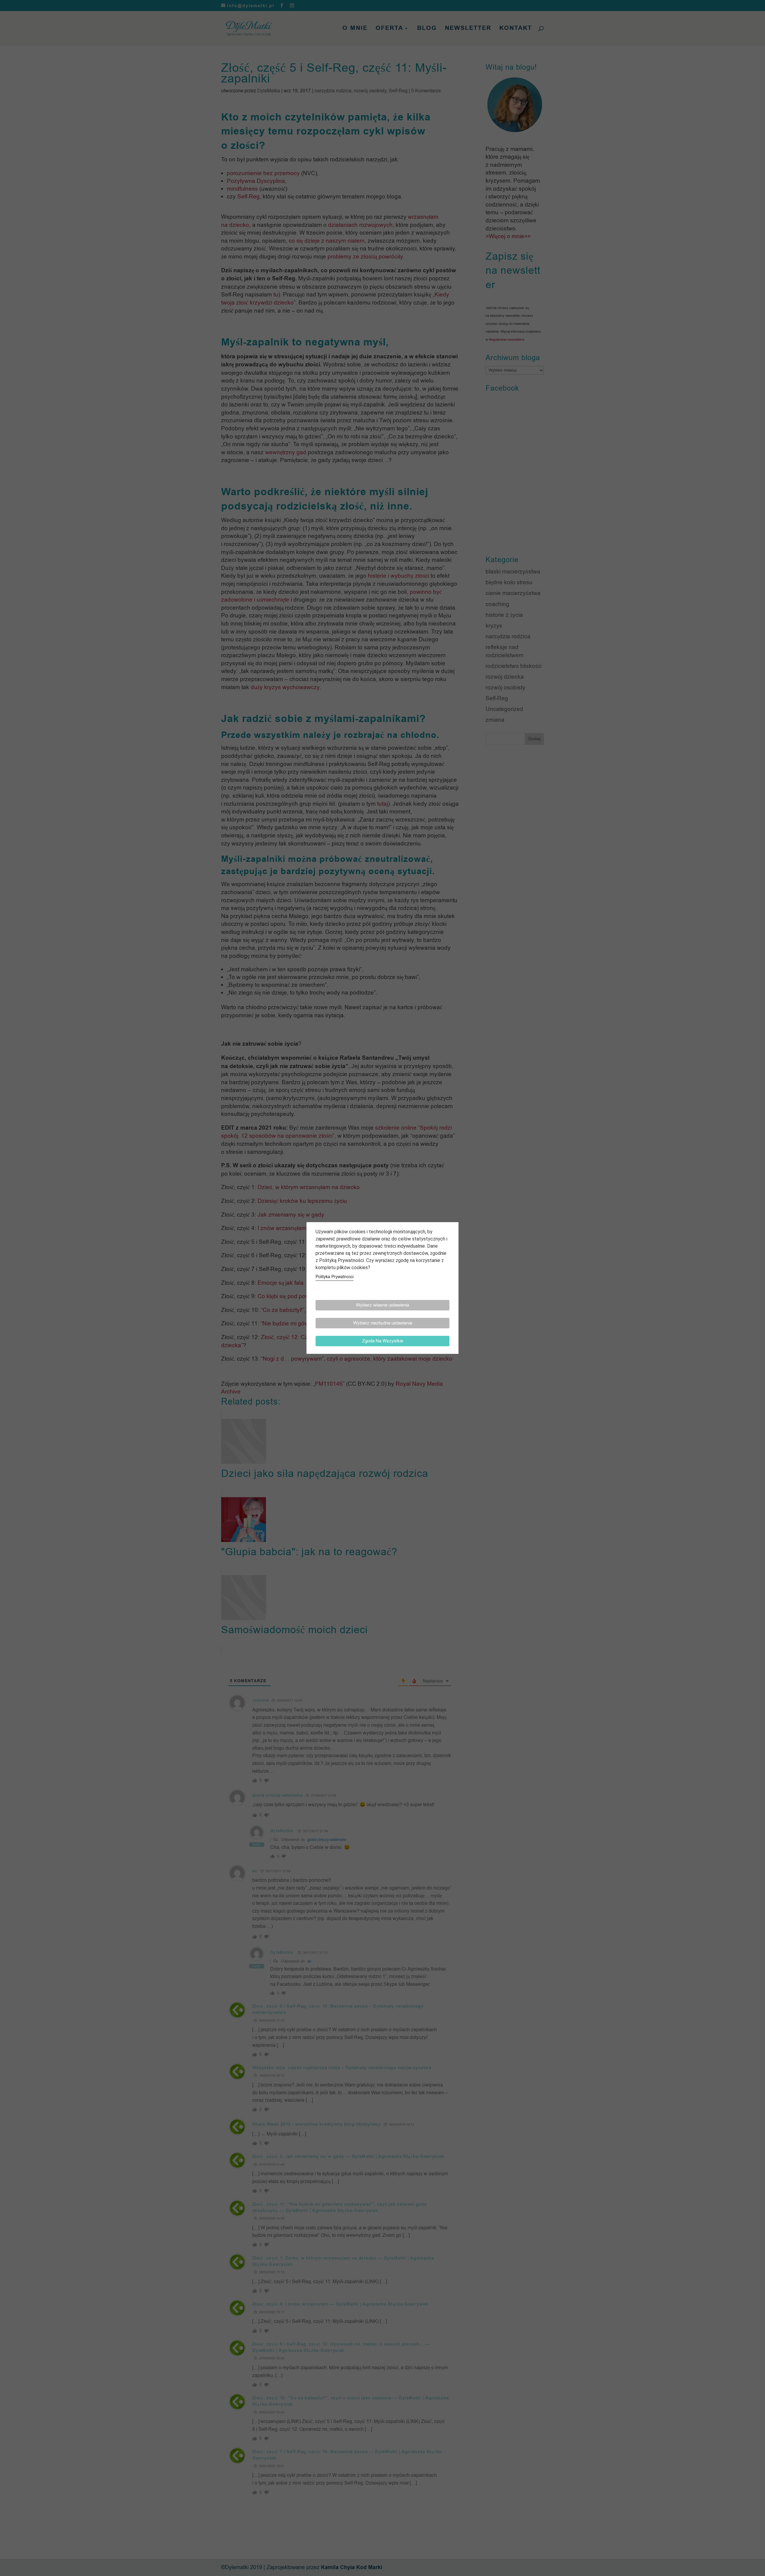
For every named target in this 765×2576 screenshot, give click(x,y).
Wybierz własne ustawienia (382, 1305)
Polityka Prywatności (335, 1277)
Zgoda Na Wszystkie (383, 1341)
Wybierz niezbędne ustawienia (383, 1323)
